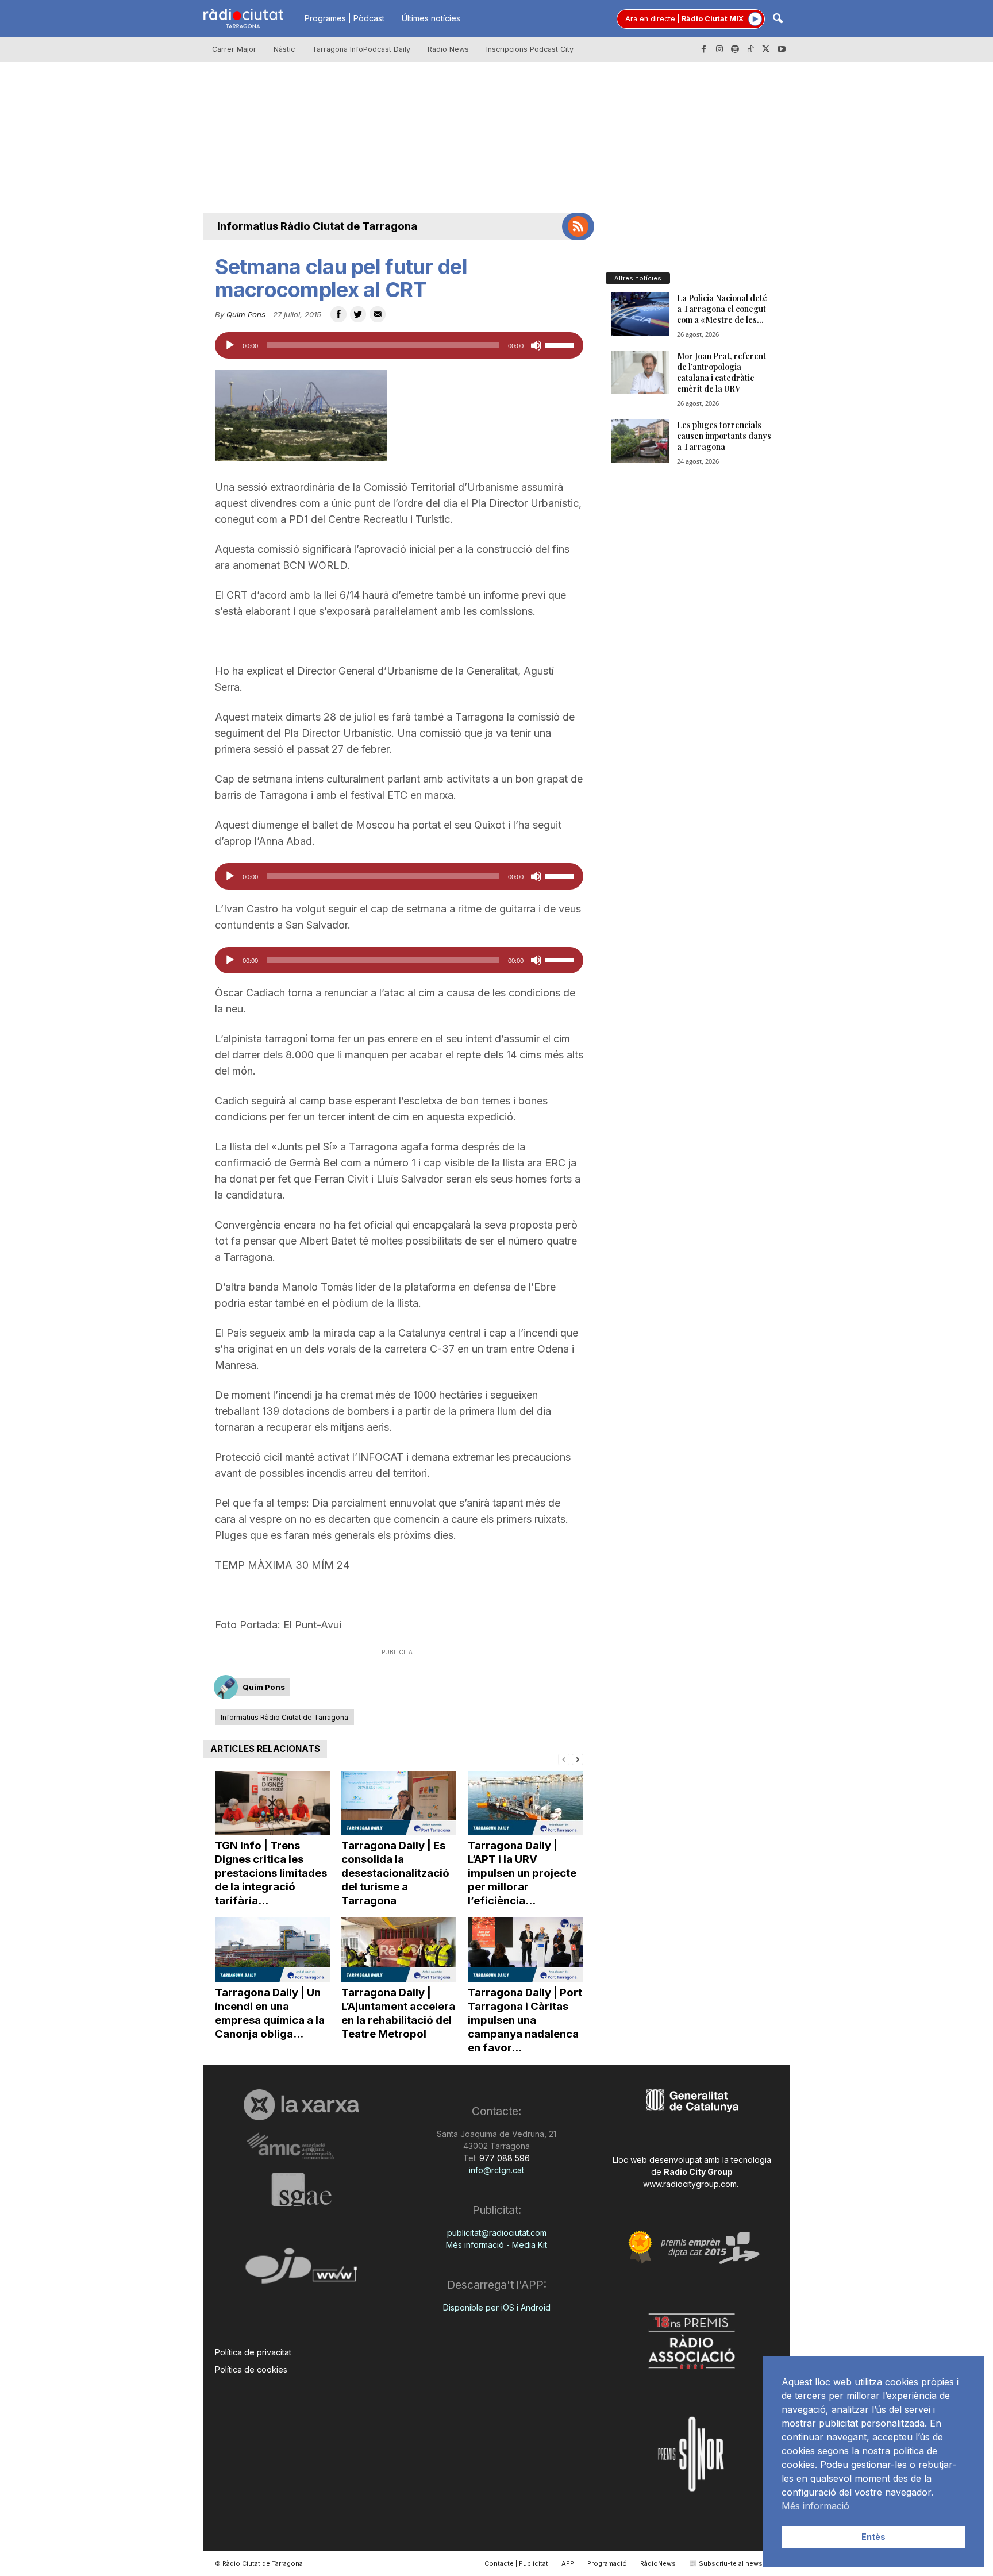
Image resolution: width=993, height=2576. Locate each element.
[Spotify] (735, 49)
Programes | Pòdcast (345, 18)
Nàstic (284, 49)
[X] (766, 49)
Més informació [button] (815, 2506)
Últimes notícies (431, 18)
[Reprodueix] (230, 345)
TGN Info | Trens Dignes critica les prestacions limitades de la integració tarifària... (271, 1873)
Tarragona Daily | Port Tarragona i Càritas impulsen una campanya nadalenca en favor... (525, 2020)
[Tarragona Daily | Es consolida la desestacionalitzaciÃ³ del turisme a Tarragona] (399, 1803)
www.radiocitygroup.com (690, 2184)
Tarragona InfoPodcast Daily (361, 49)
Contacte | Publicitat (516, 2563)
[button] (778, 19)
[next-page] (578, 1759)
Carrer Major (234, 49)
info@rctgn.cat (496, 2170)
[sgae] (301, 2189)
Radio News (448, 49)
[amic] (301, 2146)
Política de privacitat (253, 2352)
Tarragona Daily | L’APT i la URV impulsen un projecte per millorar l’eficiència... (522, 1873)
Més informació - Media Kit (496, 2245)
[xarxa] (301, 2105)
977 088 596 (503, 2158)
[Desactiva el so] (536, 345)
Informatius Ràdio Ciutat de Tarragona (317, 226)
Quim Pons (246, 314)
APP (568, 2563)
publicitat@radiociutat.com (497, 2233)
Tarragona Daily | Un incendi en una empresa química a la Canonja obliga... (270, 2013)
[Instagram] (719, 49)
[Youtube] (782, 49)
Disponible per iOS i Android (497, 2307)
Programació (607, 2563)
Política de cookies (251, 2369)
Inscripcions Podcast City (530, 49)
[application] (399, 345)
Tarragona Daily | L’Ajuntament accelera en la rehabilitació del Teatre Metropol (398, 2013)
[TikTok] (750, 49)
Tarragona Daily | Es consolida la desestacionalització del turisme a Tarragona (395, 1873)
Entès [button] (873, 2537)
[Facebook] (704, 49)
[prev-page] (564, 1759)
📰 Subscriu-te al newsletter (734, 2563)
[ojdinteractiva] (301, 2271)
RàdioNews (658, 2563)
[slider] (561, 344)
